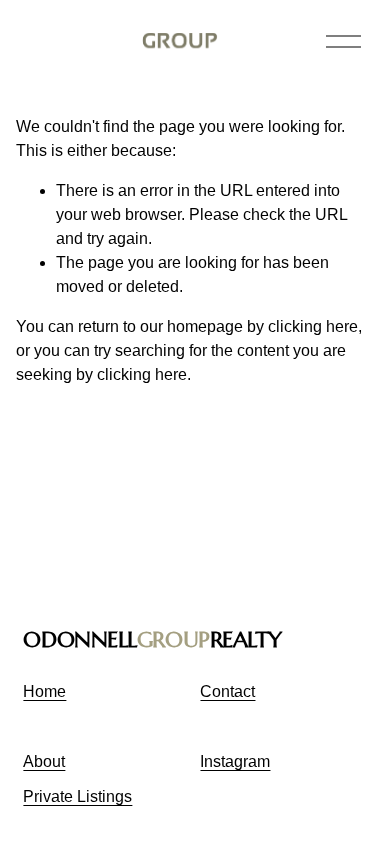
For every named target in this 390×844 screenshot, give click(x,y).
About (44, 761)
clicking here (313, 326)
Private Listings (77, 796)
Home (44, 691)
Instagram (235, 761)
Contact (227, 691)
